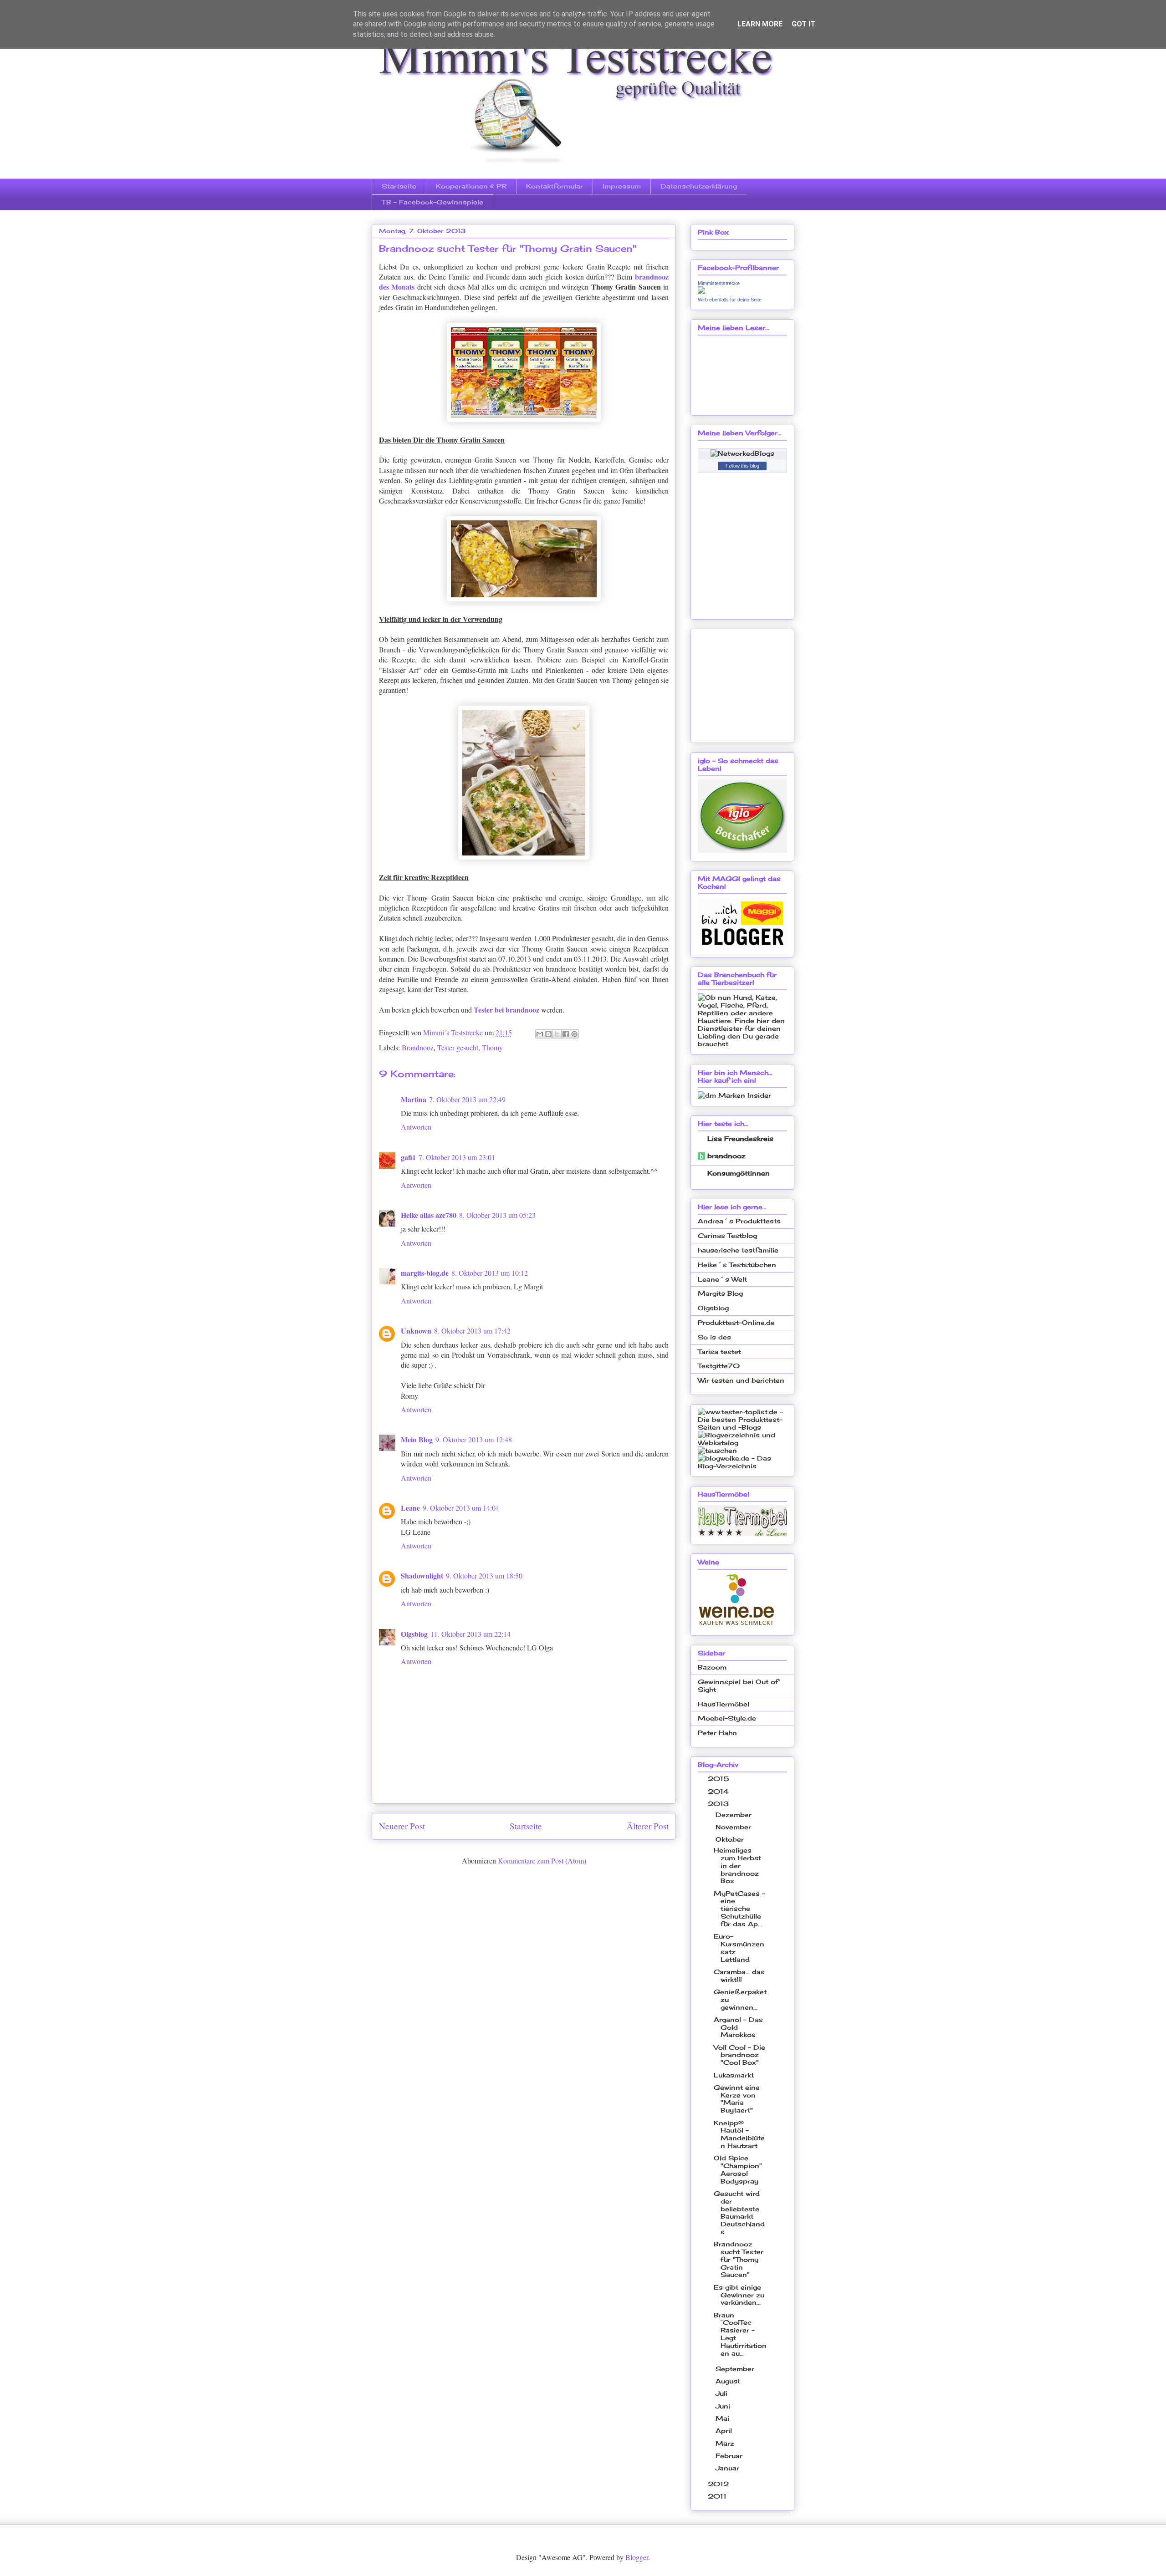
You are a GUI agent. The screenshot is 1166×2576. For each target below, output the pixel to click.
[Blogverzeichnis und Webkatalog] (742, 1443)
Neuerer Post (402, 1826)
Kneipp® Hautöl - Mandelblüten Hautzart (739, 2134)
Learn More (760, 24)
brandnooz (726, 1156)
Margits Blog (720, 1293)
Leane (410, 1508)
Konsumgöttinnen (739, 1173)
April (725, 2431)
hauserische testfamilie (738, 1250)
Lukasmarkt (734, 2075)
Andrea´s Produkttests (739, 1221)
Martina (414, 1099)
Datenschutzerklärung (699, 186)
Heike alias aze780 (429, 1215)
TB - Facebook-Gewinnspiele (432, 202)
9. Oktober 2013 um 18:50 (484, 1576)
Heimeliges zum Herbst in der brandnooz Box (737, 1865)
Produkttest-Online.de (736, 1322)
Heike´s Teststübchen (737, 1265)
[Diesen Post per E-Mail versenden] (540, 1034)
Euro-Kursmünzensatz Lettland (739, 1947)
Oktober (731, 1839)
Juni (724, 2406)
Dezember (735, 1815)
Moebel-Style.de (727, 1718)
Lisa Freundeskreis (740, 1138)
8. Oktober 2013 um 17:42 (472, 1331)
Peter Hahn (717, 1733)
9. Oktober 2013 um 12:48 (474, 1439)
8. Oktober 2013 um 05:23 (497, 1215)
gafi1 (408, 1157)
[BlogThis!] (548, 1034)
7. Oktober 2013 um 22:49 (467, 1099)
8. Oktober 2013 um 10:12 (490, 1273)
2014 (719, 1791)
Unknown (416, 1331)
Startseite (399, 186)
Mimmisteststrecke (719, 283)
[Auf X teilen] (557, 1034)
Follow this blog (742, 466)
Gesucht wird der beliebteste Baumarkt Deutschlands (739, 2212)
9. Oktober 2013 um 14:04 (461, 1508)
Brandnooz (418, 1047)
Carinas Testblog (727, 1235)
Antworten (416, 1127)
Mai (724, 2418)
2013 (719, 1804)
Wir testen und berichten (741, 1380)
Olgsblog (414, 1634)
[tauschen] (717, 1450)
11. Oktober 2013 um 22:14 (470, 1634)
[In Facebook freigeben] (566, 1034)
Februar (730, 2456)
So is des (714, 1337)
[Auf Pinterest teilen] (574, 1034)
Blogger (637, 2557)
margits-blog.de (425, 1273)
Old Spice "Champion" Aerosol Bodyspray (738, 2169)
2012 (719, 2484)
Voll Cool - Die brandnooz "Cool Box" (739, 2055)
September (736, 2369)
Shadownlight (422, 1576)
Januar (729, 2468)
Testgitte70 (719, 1366)
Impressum (622, 186)
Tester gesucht (458, 1047)
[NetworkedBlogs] (742, 453)
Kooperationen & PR (471, 186)
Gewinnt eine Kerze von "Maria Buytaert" (737, 2099)
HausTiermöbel (724, 1704)
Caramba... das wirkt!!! (739, 1975)
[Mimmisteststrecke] (701, 291)
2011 (718, 2496)
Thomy (492, 1047)
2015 (720, 1779)
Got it (803, 24)
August (729, 2381)
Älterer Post (648, 1826)
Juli (723, 2393)
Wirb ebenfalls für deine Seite (730, 300)
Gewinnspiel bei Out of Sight (738, 1685)
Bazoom (712, 1667)
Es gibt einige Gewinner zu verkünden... (739, 2295)
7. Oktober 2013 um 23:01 (457, 1157)
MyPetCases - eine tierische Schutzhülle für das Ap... (739, 1909)
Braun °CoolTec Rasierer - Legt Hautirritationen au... (740, 2334)
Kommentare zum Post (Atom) (542, 1861)
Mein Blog (417, 1439)
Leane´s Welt (722, 1279)
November (734, 1827)
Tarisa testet (719, 1352)
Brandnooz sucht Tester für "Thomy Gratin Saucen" (739, 2259)
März (726, 2443)
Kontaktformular (555, 186)
